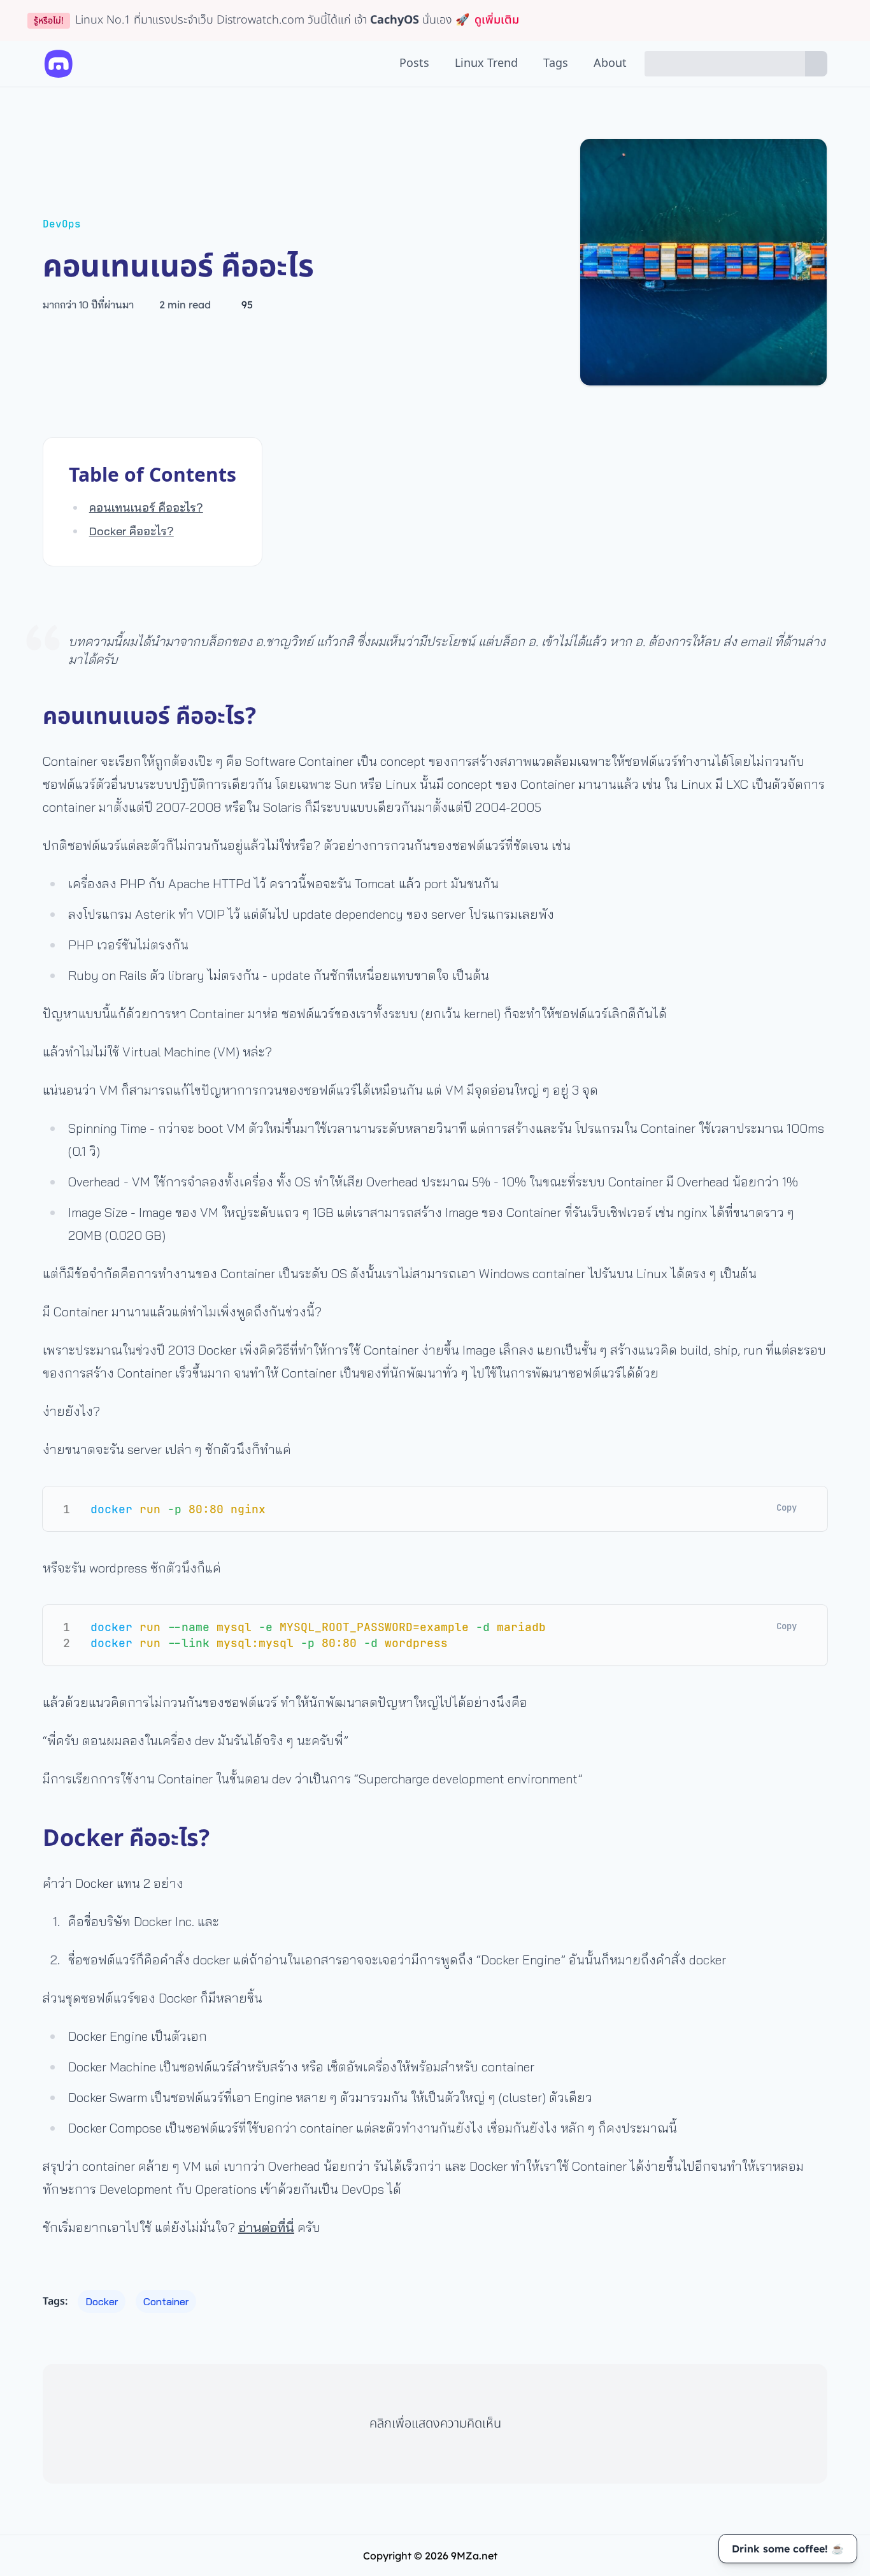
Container (166, 2301)
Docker (102, 2301)
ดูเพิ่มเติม (497, 20)
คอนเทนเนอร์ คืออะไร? (146, 507)
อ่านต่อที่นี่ (266, 2227)
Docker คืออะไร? (132, 531)
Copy (787, 1507)
